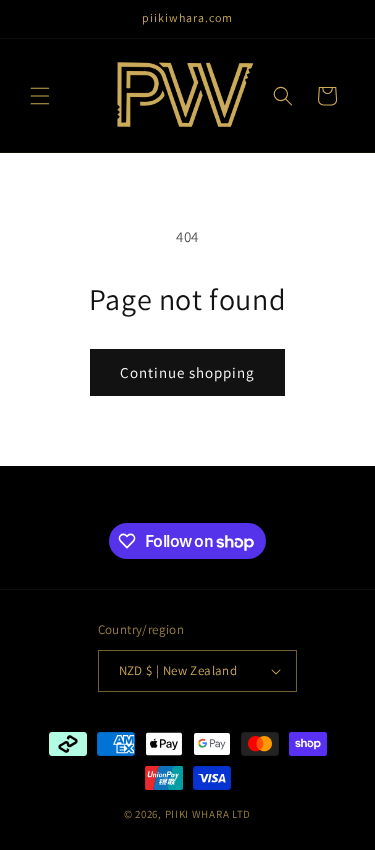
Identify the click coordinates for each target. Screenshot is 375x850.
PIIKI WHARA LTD (208, 814)
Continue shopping (187, 372)
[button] (40, 96)
